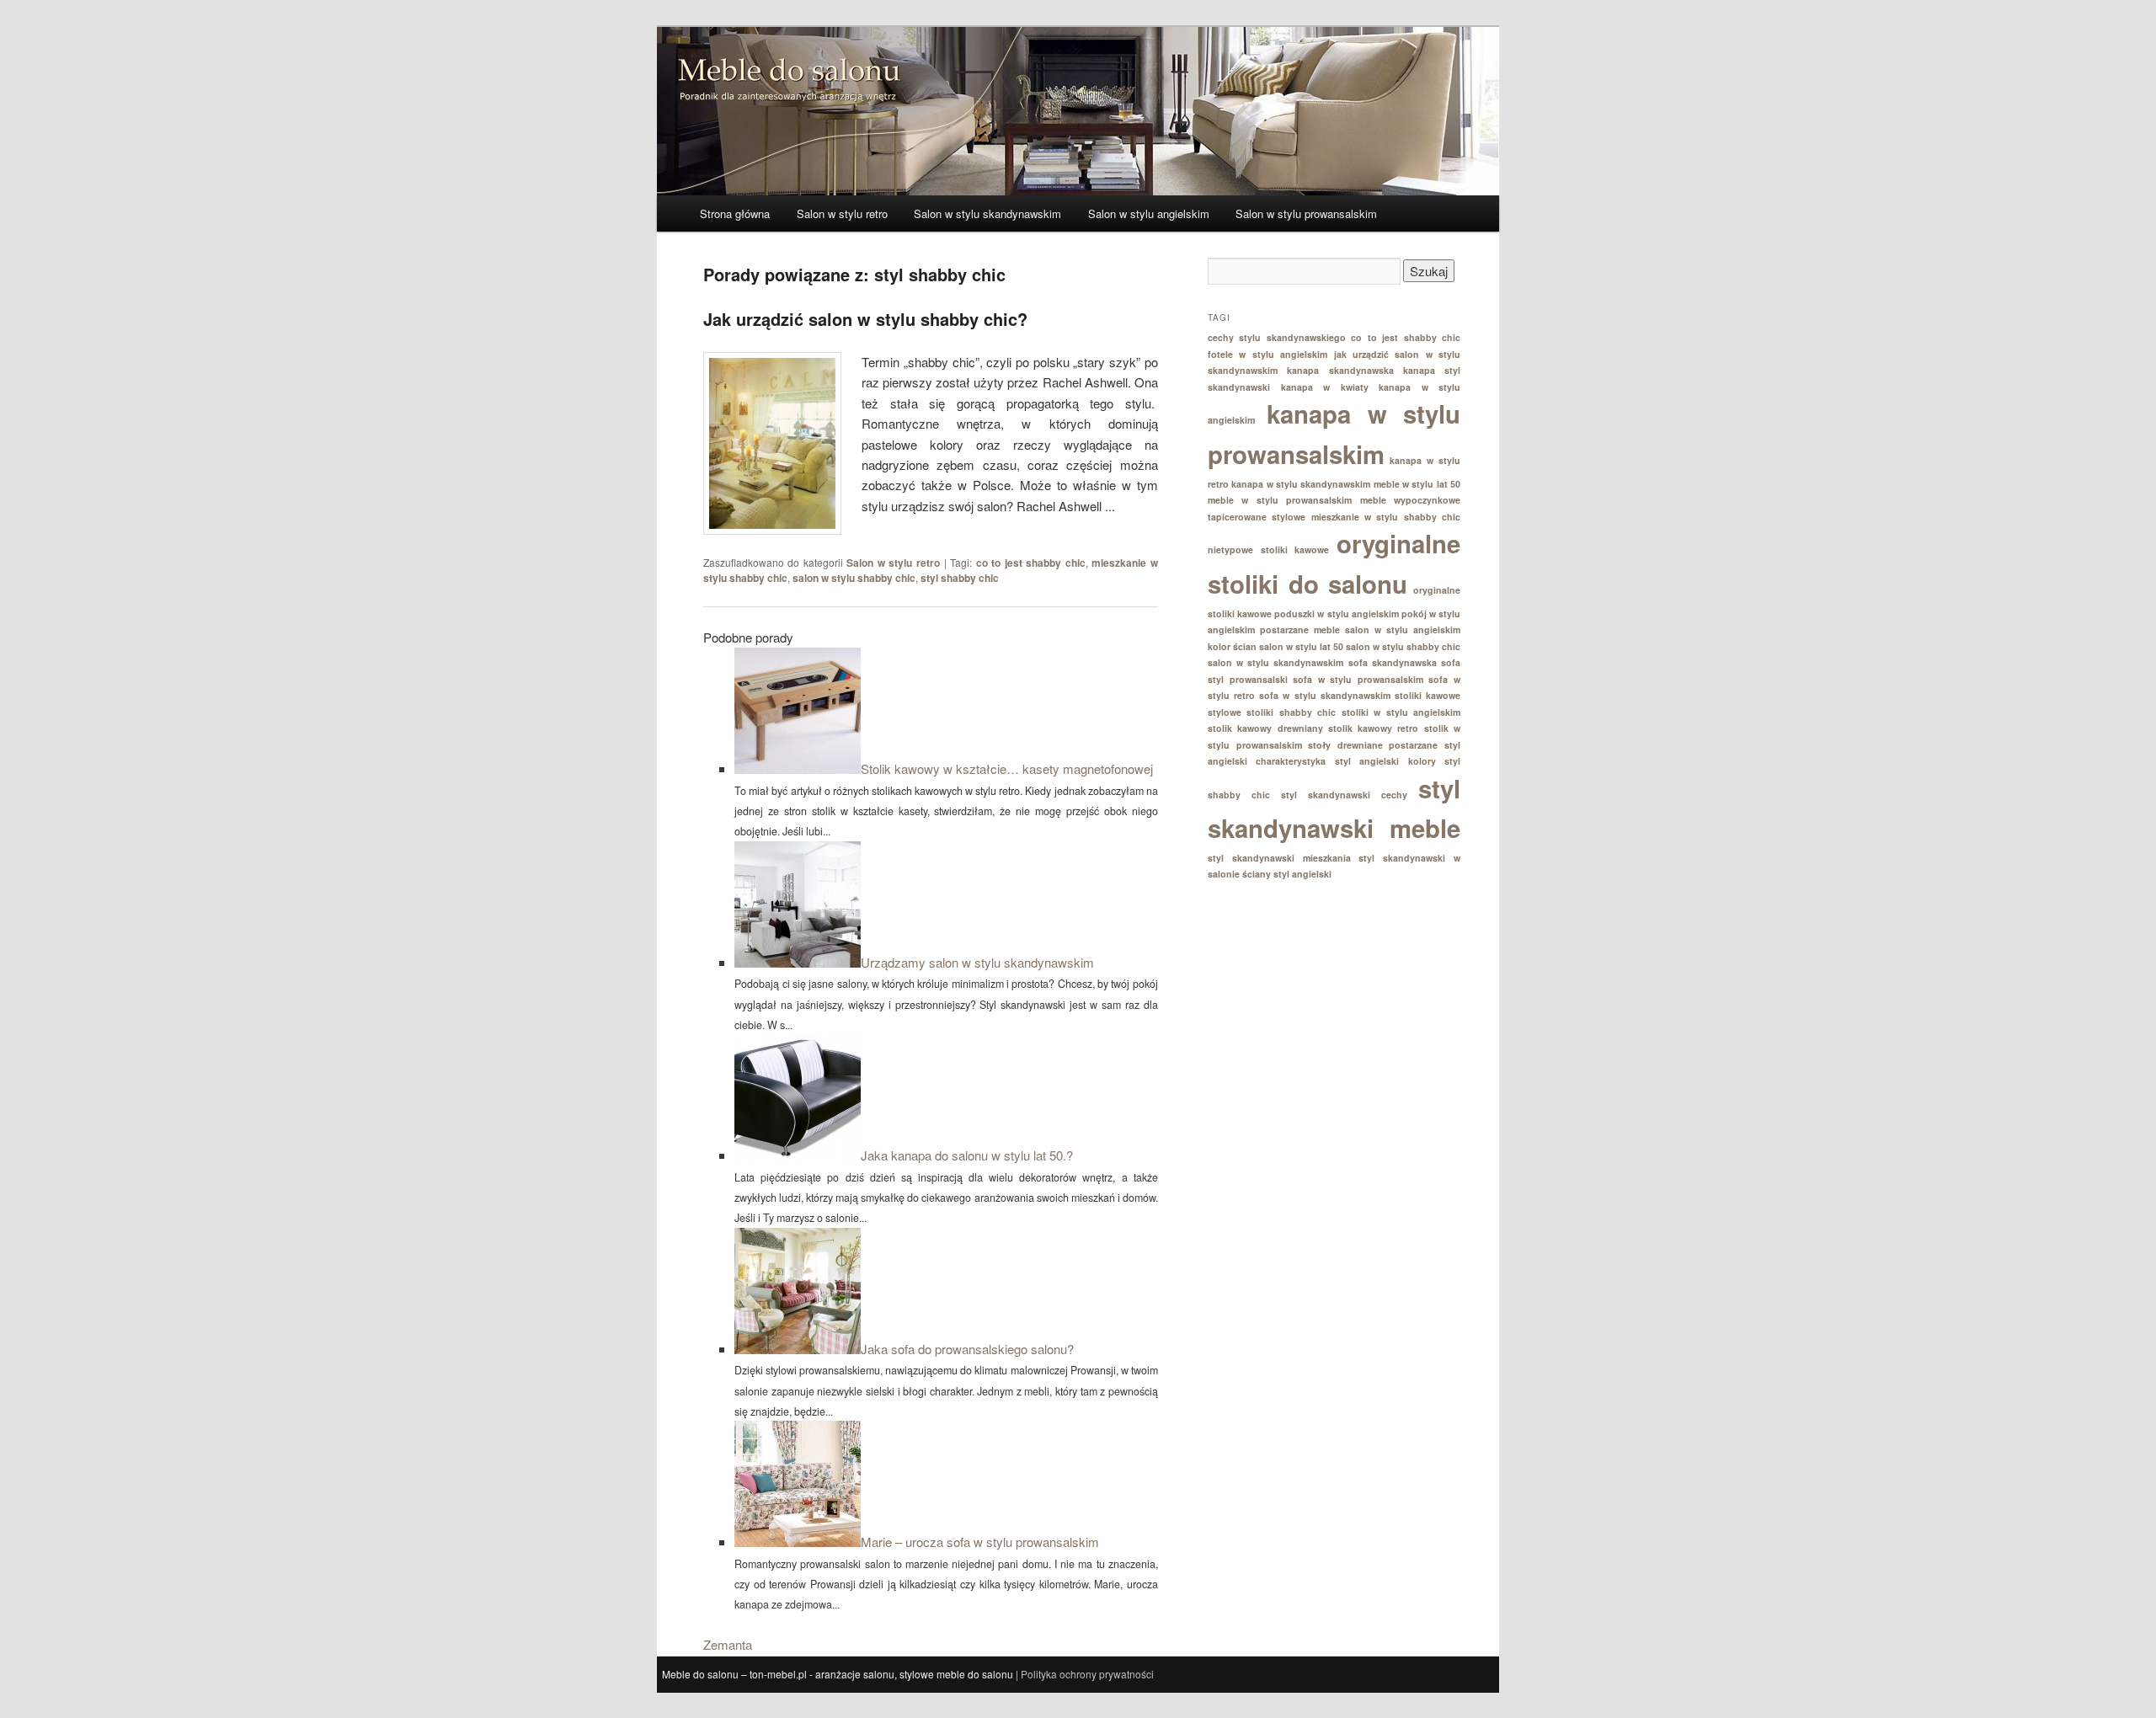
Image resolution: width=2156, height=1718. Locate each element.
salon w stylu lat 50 (1301, 646)
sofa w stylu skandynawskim (1324, 695)
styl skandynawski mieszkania (1279, 858)
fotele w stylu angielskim (1267, 354)
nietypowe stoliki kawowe (1268, 550)
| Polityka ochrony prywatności (1085, 1674)
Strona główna (735, 213)
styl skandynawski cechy (1344, 795)
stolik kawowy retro (1374, 728)
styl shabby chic (960, 578)
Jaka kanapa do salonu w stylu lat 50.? (967, 1155)
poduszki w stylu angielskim (1336, 614)
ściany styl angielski (1287, 874)
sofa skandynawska (1393, 662)
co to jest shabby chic (1031, 563)
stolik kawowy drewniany (1265, 728)
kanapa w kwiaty (1325, 387)
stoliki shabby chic (1291, 712)
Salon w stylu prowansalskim (1306, 213)
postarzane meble (1300, 630)
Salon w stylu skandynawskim (987, 213)
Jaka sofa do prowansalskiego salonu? (967, 1349)
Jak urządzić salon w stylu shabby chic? (865, 319)
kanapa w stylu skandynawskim (1301, 484)
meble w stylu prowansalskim (1280, 500)
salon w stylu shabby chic (854, 578)
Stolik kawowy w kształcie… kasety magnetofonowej (1007, 768)
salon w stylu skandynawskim (1276, 662)
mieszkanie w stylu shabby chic (1386, 517)
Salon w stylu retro (842, 213)
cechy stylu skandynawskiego (1277, 337)
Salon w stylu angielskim (1149, 213)
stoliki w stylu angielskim (1401, 712)
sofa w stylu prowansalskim (1358, 679)
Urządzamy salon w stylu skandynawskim (977, 962)
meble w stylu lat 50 (1417, 484)
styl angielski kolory (1385, 761)
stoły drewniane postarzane (1373, 745)
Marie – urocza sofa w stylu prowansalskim (980, 1542)
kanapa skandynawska (1340, 370)
